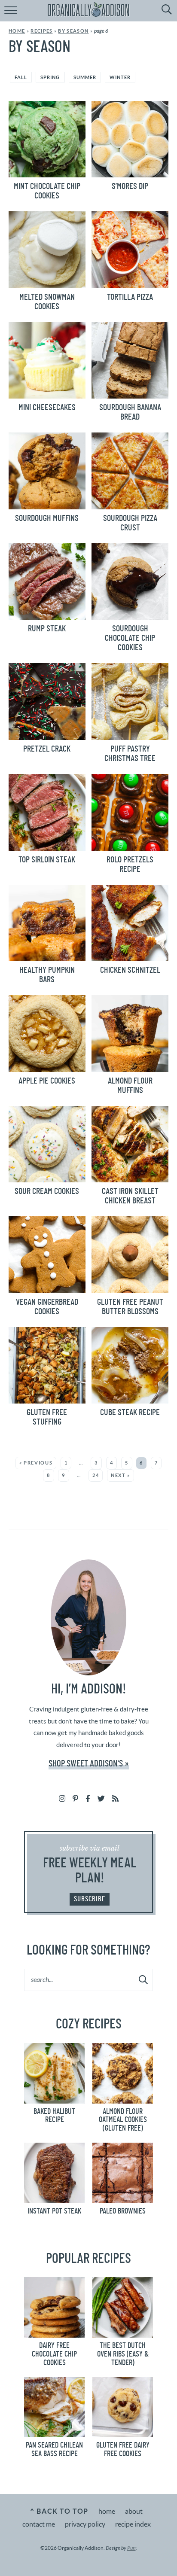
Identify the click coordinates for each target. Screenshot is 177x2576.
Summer (85, 77)
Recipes (41, 31)
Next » (121, 1475)
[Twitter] (101, 1798)
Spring (50, 77)
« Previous (36, 1463)
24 (96, 1475)
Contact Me (39, 2524)
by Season (73, 31)
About (134, 2511)
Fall (21, 77)
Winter (120, 77)
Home (17, 31)
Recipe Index (133, 2524)
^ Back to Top (59, 2511)
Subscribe (90, 1899)
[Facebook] (88, 1798)
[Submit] (144, 1979)
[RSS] (115, 1798)
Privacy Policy (85, 2524)
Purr (131, 2548)
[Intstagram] (62, 1798)
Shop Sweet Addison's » (89, 1764)
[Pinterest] (75, 1798)
